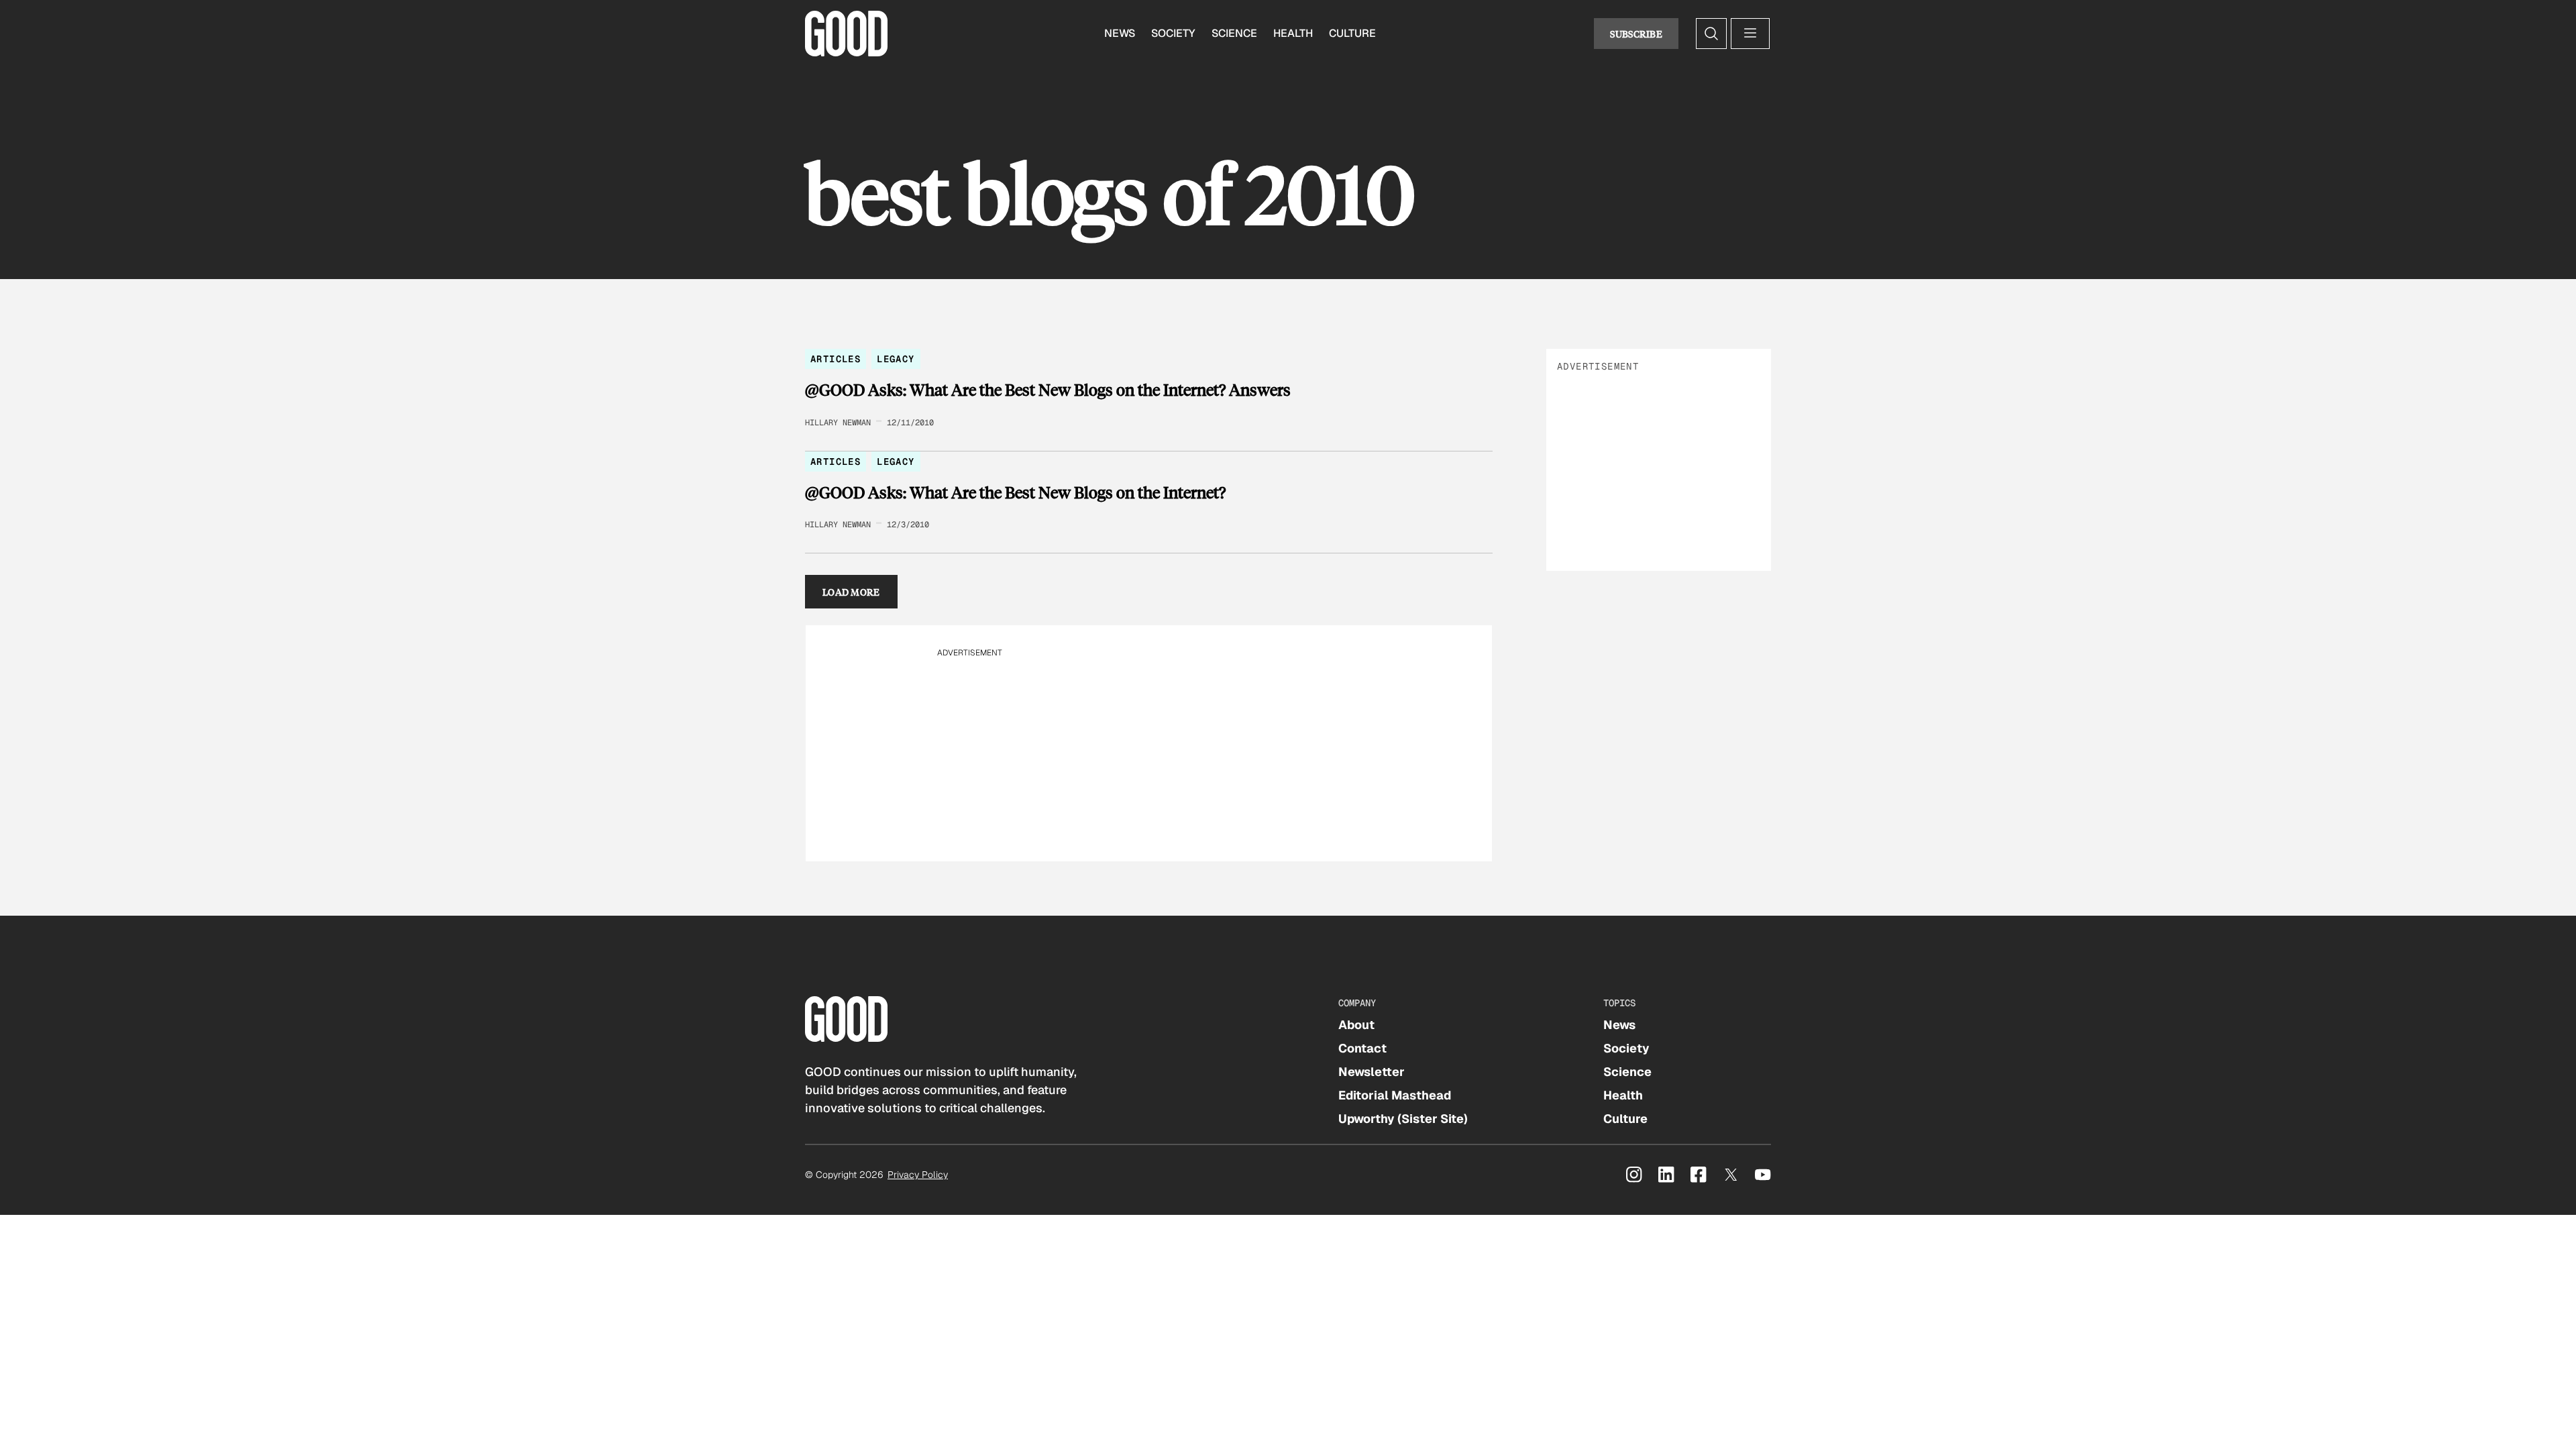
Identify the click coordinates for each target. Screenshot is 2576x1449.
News (1120, 33)
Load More (851, 592)
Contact (1362, 1048)
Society (1173, 33)
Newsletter (1372, 1072)
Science (1234, 33)
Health (1293, 33)
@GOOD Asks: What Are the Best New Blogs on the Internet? (1015, 492)
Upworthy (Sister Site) (1403, 1119)
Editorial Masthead (1395, 1095)
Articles (836, 359)
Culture (1352, 33)
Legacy (896, 359)
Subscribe (1636, 34)
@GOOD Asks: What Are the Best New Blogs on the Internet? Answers (1048, 390)
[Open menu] (1750, 34)
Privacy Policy (918, 1175)
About (1356, 1025)
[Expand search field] (1711, 34)
